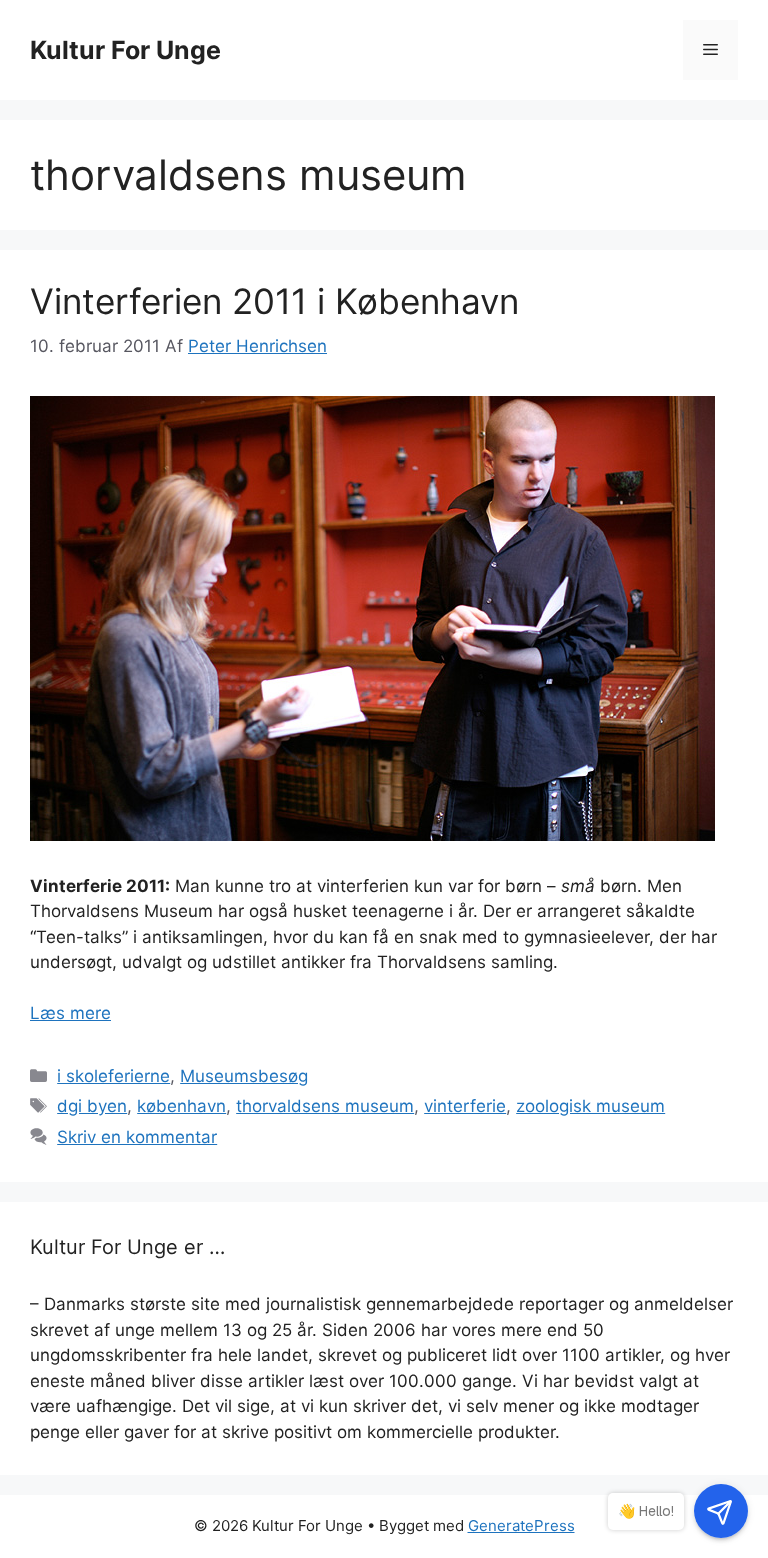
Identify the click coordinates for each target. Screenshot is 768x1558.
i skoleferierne (113, 1076)
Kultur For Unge (125, 50)
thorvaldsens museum (325, 1106)
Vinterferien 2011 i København (274, 301)
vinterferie (465, 1106)
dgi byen (92, 1106)
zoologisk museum (590, 1106)
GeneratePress (521, 1525)
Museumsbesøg (244, 1076)
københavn (181, 1106)
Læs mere (70, 1013)
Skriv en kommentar (137, 1137)
